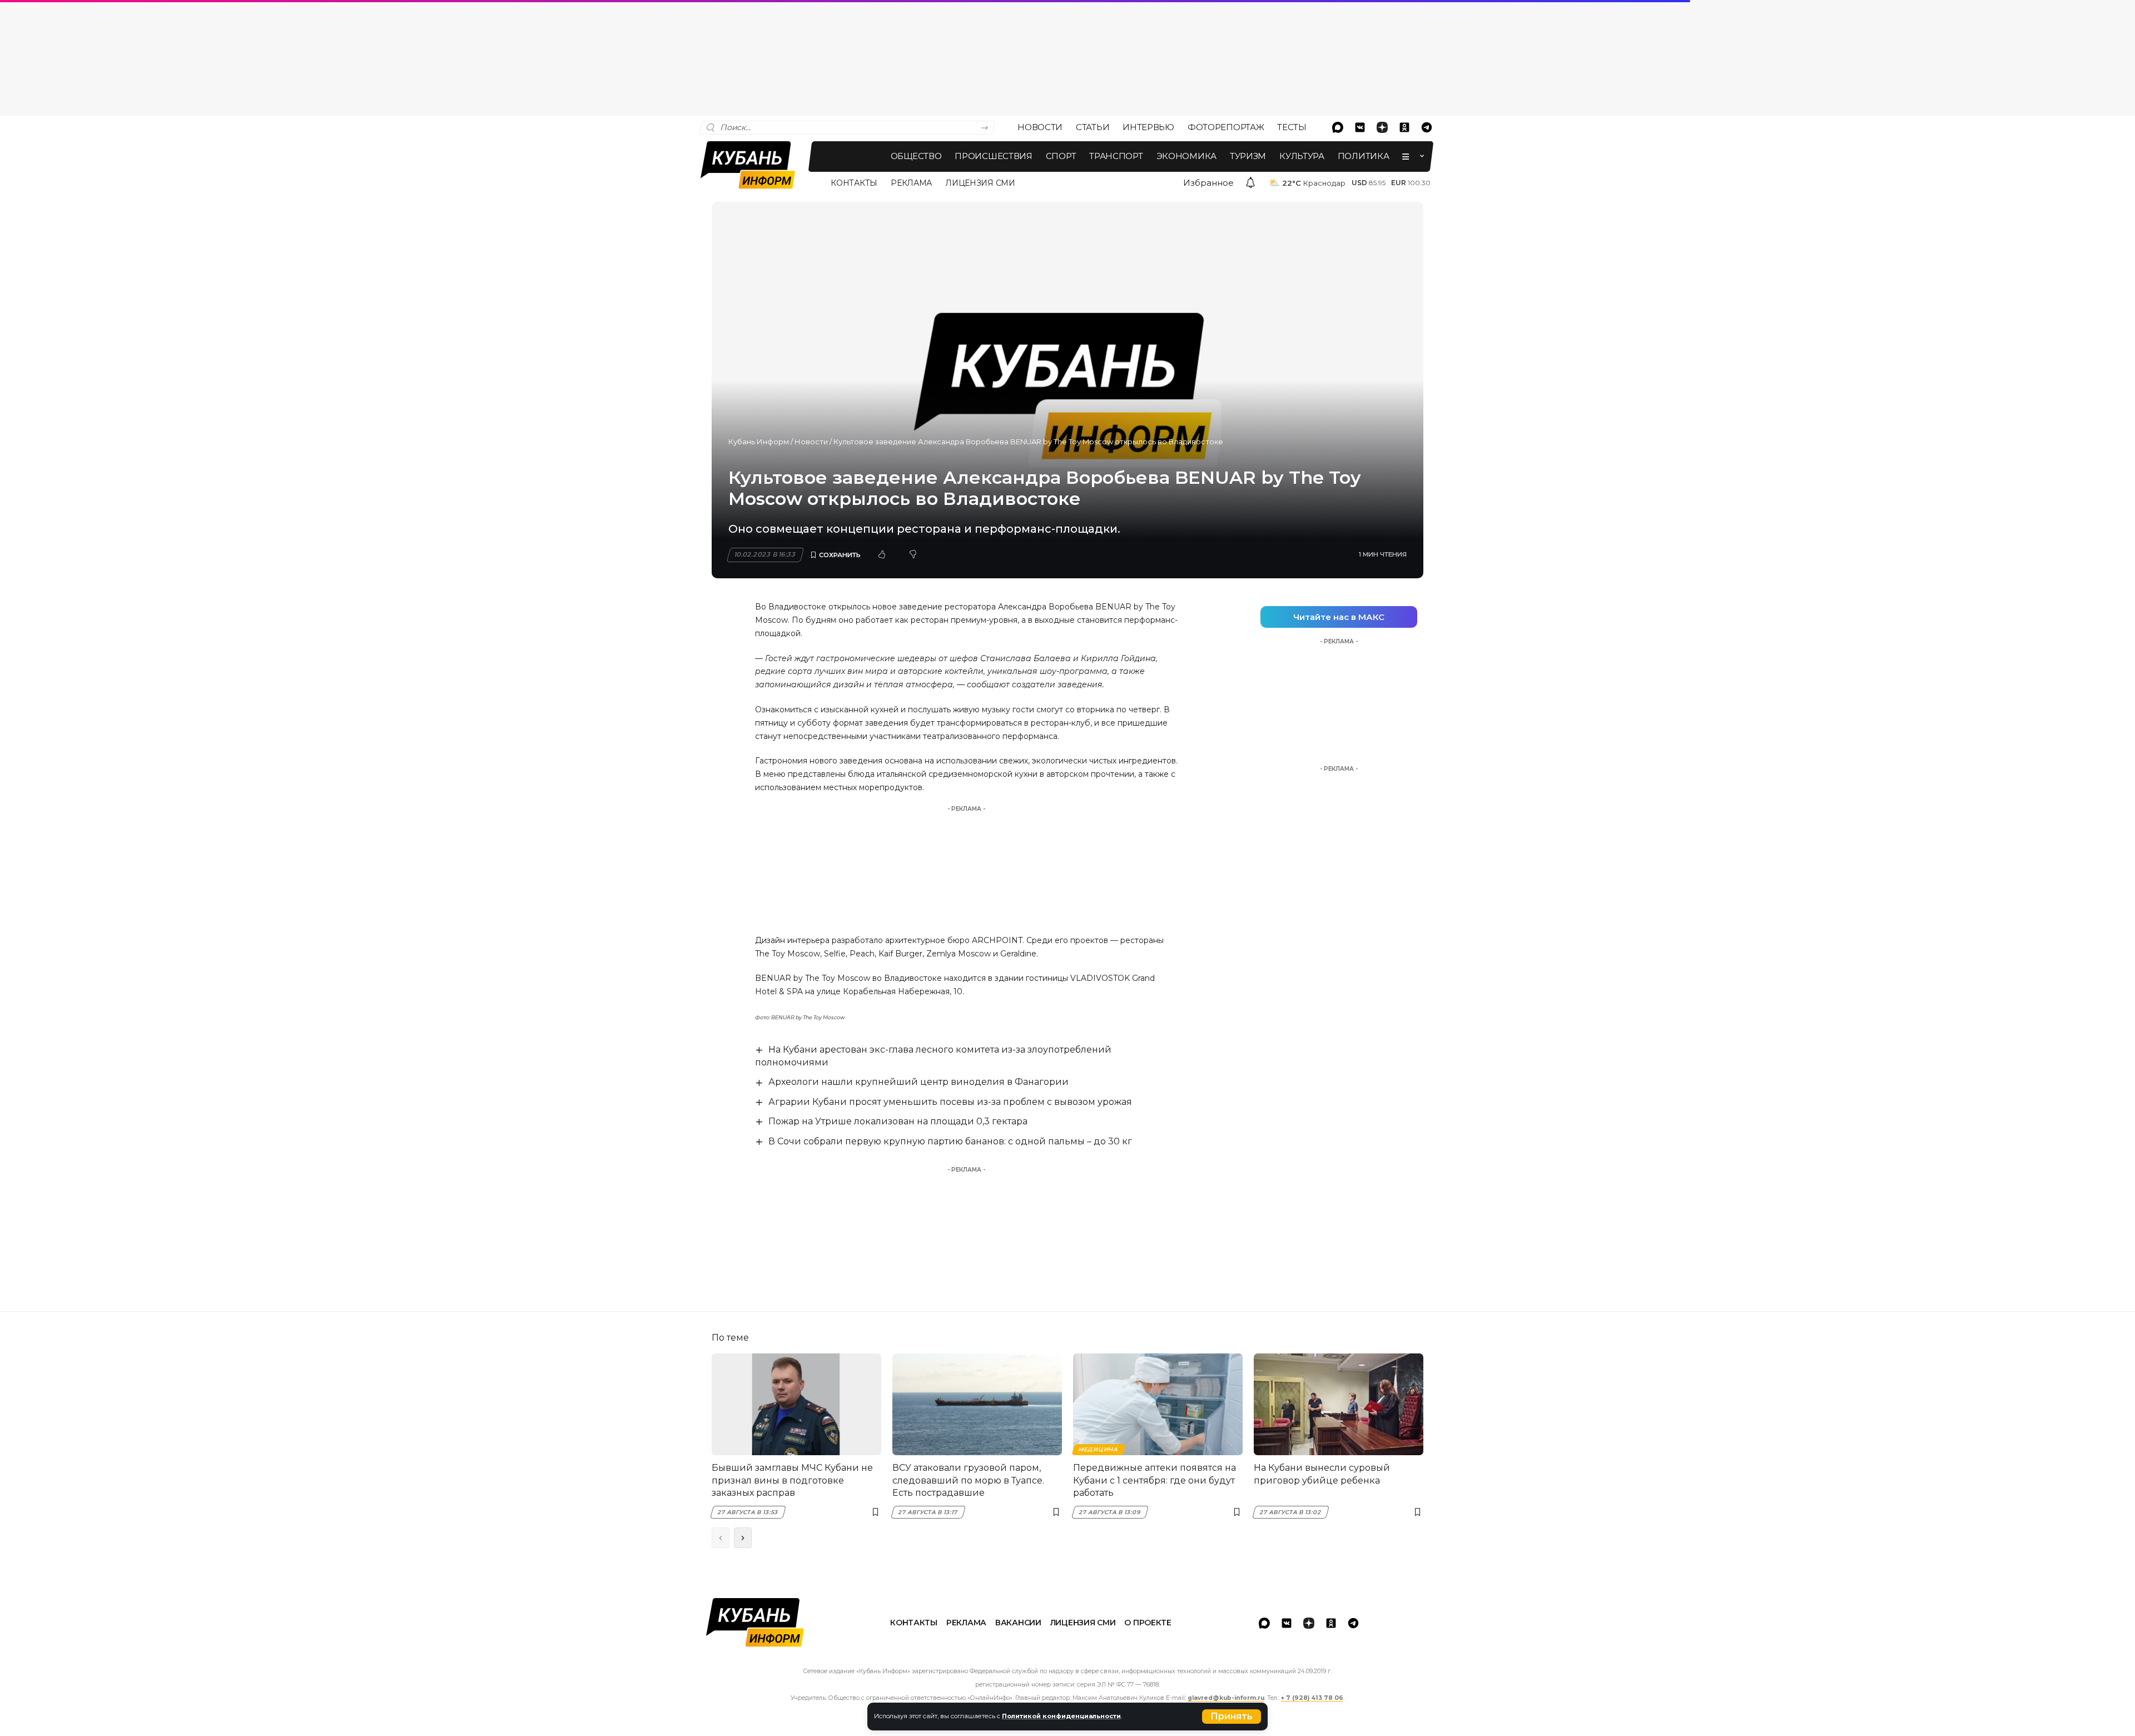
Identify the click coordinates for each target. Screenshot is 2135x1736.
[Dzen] (1382, 127)
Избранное (1208, 183)
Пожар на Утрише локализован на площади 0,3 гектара (898, 1121)
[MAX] (1338, 127)
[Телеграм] (1427, 127)
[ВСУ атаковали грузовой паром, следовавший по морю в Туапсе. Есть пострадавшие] (977, 1404)
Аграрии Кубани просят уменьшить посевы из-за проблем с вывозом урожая (950, 1102)
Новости (811, 442)
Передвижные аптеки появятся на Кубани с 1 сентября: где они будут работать (1155, 1480)
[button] (1232, 1717)
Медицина (1098, 1449)
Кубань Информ (759, 442)
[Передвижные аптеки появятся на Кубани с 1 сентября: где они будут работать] (1158, 1404)
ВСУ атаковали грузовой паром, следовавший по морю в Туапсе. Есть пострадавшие (968, 1480)
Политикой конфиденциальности (1061, 1716)
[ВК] (1360, 127)
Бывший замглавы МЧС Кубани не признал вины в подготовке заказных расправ (792, 1480)
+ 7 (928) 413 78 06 (1312, 1698)
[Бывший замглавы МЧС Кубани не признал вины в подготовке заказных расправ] (796, 1404)
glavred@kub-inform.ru (1226, 1698)
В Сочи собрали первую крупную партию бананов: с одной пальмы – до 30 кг (950, 1141)
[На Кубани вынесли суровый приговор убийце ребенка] (1339, 1404)
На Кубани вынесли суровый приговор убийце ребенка (1322, 1474)
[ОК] (1404, 127)
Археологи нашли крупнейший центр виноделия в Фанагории (918, 1082)
